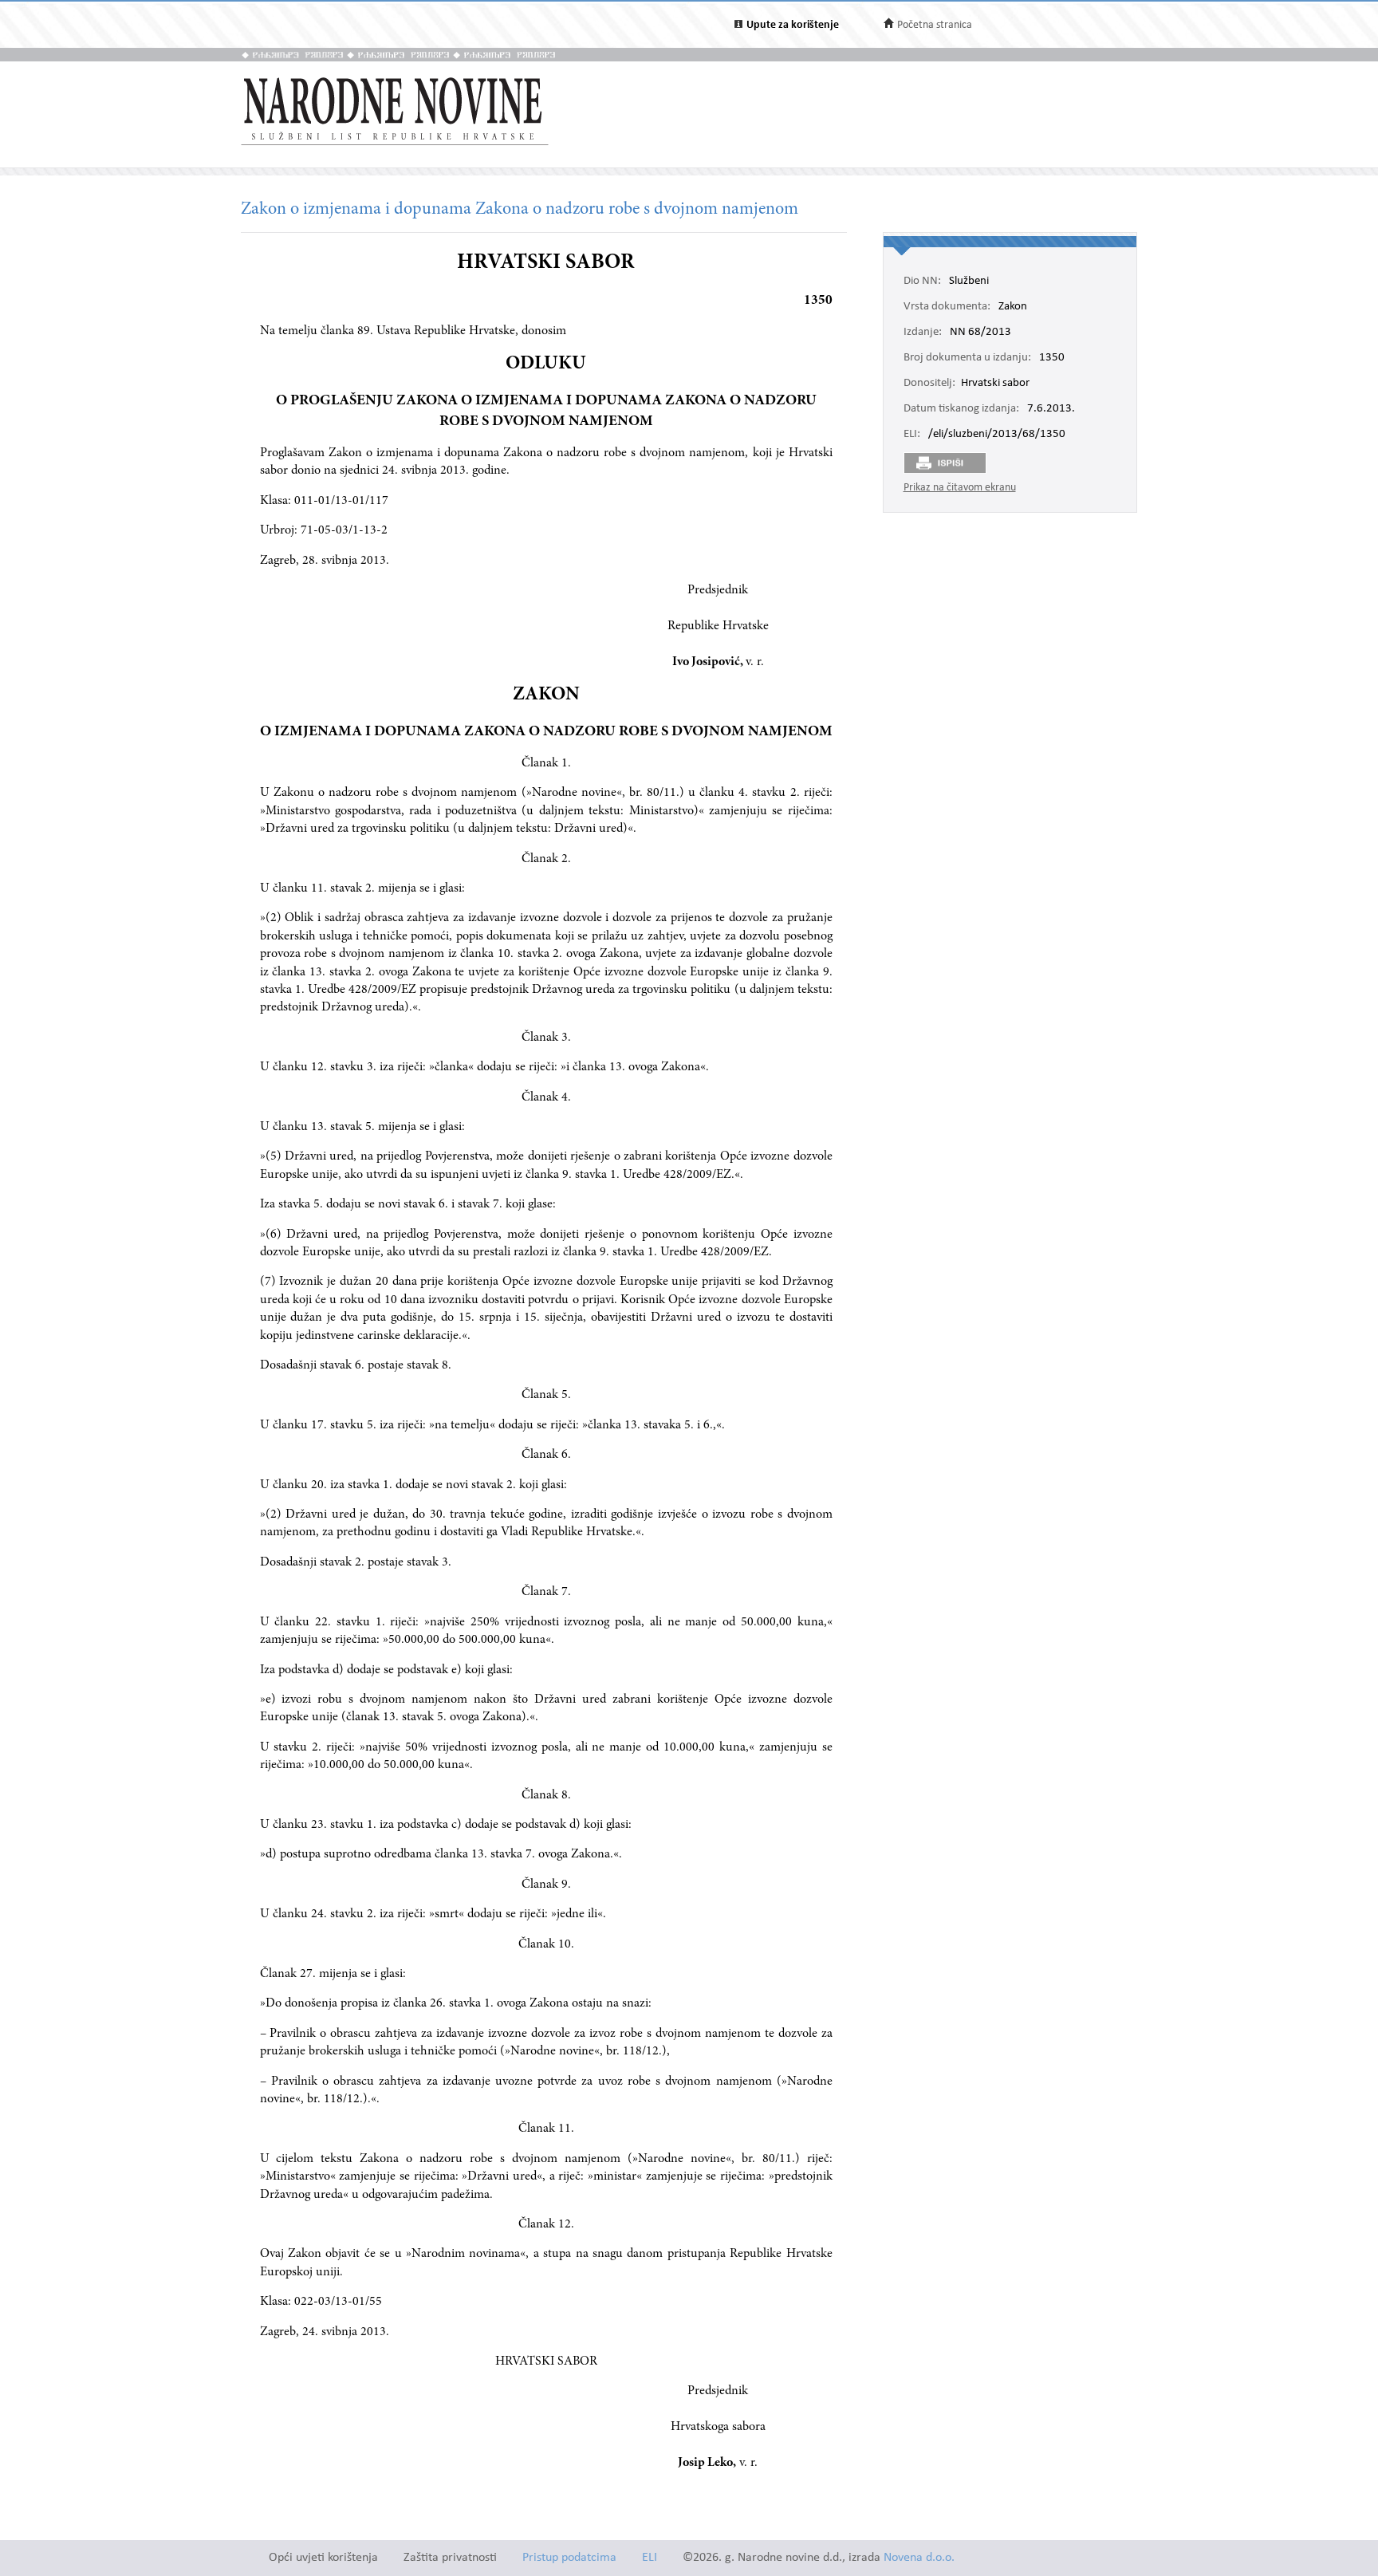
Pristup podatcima (569, 2558)
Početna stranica (935, 25)
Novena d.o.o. (919, 2558)
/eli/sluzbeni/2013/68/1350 (997, 435)
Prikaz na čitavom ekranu (960, 488)
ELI (650, 2558)
